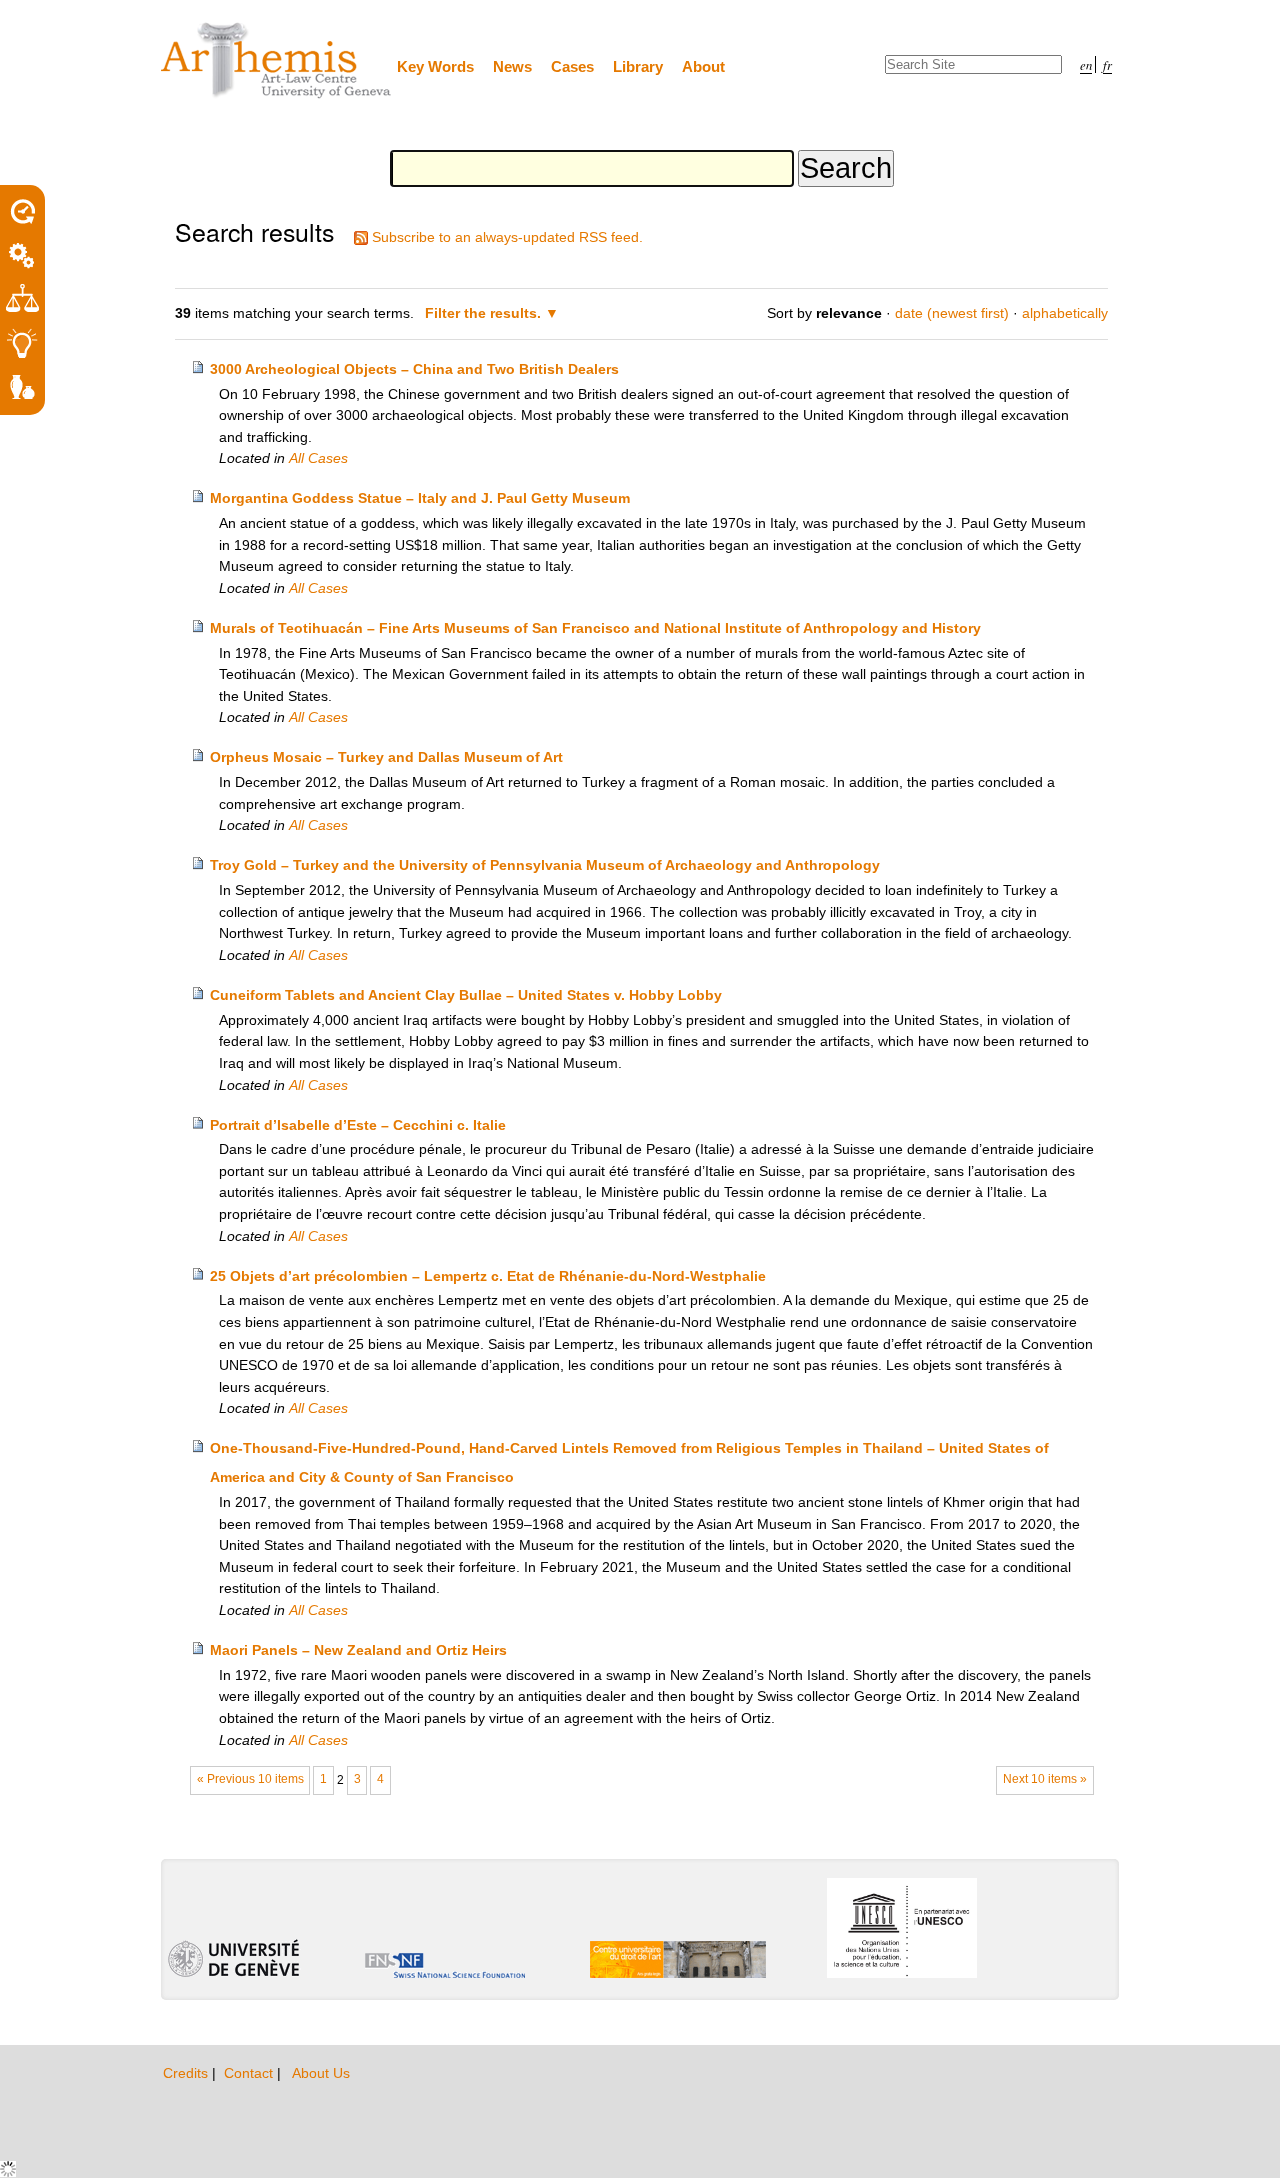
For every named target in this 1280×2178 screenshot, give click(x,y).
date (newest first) (952, 313)
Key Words (435, 66)
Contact (250, 2073)
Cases (572, 66)
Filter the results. (485, 313)
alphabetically (1065, 313)
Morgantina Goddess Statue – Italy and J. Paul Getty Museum (420, 498)
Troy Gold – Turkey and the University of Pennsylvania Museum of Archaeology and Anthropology (545, 865)
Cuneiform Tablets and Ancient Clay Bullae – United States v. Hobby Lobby (466, 995)
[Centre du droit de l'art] (277, 61)
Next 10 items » (1045, 1779)
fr (1107, 64)
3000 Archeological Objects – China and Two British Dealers (414, 369)
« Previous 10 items (250, 1779)
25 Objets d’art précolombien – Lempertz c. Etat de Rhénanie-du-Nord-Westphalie (488, 1276)
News (512, 66)
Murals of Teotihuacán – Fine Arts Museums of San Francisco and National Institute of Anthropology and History (595, 628)
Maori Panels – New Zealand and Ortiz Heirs (358, 1650)
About (703, 66)
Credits (187, 2073)
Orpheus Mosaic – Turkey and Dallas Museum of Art (386, 757)
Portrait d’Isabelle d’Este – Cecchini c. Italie (358, 1125)
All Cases (318, 458)
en (1086, 64)
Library (638, 66)
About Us (321, 2073)
